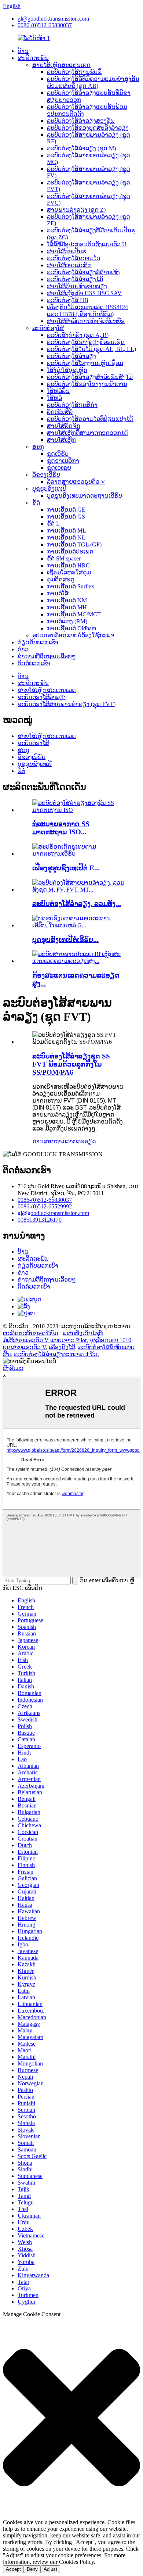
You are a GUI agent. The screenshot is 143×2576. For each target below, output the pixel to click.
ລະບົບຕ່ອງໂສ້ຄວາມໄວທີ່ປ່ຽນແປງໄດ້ (90, 419)
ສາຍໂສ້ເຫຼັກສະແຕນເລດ (61, 65)
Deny (32, 2569)
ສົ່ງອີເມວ (13, 1368)
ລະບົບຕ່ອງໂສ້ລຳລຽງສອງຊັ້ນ (81, 121)
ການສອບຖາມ (49, 1141)
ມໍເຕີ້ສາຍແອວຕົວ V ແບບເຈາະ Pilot (45, 1340)
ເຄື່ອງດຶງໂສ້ (62, 1347)
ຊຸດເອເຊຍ (59, 468)
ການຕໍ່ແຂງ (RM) (67, 621)
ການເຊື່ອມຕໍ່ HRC (68, 565)
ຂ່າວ (23, 649)
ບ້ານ (23, 51)
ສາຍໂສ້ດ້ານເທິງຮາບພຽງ (77, 286)
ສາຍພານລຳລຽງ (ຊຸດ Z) (76, 210)
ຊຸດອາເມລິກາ (63, 461)
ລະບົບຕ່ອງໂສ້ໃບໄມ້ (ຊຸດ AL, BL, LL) (91, 349)
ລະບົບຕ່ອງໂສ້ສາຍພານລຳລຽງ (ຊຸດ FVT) (67, 704)
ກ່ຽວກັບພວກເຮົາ (38, 642)
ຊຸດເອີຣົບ (58, 454)
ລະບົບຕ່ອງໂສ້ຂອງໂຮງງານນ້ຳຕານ (87, 384)
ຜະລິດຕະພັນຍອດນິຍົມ (30, 1333)
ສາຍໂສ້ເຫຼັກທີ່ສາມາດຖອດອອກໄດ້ (87, 433)
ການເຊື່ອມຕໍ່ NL (66, 538)
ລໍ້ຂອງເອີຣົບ (46, 475)
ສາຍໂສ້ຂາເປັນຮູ (67, 251)
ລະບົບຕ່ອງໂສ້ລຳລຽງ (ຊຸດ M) (81, 148)
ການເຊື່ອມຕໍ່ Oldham (71, 628)
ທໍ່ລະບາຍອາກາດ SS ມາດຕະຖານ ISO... (61, 828)
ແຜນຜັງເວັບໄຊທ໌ (83, 1333)
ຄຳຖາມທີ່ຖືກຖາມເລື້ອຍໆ (47, 656)
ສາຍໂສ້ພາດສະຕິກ (69, 265)
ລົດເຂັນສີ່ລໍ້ (60, 412)
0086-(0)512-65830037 (45, 25)
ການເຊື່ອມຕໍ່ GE (66, 510)
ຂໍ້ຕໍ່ (36, 503)
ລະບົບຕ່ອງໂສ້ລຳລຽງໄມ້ (75, 279)
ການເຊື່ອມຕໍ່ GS (66, 517)
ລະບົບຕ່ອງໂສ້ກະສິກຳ (72, 405)
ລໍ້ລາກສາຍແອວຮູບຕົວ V (76, 482)
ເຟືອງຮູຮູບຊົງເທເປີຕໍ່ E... (66, 868)
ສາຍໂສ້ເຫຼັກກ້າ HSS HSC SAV (84, 293)
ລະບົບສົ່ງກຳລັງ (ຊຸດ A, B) (78, 335)
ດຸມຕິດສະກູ (61, 579)
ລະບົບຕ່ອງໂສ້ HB (68, 300)
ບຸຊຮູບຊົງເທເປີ (49, 489)
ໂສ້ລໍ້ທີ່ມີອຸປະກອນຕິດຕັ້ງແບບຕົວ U (87, 244)
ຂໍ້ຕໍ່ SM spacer (64, 558)
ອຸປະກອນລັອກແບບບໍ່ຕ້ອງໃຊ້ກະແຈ (73, 635)
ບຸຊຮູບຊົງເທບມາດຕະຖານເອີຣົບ (85, 496)
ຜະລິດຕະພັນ (33, 58)
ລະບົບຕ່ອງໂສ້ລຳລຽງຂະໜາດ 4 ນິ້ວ (56, 1354)
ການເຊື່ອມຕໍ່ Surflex (71, 586)
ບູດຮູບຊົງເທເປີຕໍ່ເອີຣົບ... (65, 940)
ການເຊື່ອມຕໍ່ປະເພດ (70, 551)
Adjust (50, 2569)
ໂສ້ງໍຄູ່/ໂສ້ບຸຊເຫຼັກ (67, 370)
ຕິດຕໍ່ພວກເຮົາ (34, 663)
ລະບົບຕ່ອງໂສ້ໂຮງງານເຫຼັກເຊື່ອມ (85, 363)
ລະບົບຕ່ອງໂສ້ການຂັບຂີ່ (74, 72)
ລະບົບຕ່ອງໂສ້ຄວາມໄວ (74, 258)
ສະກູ (38, 447)
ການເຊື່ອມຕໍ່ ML (67, 531)
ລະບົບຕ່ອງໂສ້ (48, 328)
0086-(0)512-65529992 (45, 1206)
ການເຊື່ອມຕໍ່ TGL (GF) (74, 544)
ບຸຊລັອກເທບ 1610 (110, 1340)
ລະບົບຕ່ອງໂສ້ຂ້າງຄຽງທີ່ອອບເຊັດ (86, 342)
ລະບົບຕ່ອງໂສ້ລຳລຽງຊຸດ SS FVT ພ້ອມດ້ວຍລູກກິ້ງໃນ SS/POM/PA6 (71, 1064)
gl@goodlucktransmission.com (53, 19)
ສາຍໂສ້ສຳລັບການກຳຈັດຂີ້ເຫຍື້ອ (86, 321)
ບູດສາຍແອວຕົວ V (24, 1347)
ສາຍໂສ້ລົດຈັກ (64, 426)
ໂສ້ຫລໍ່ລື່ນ (58, 391)
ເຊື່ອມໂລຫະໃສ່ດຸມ (69, 572)
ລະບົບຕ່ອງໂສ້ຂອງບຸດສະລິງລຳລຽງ (88, 128)
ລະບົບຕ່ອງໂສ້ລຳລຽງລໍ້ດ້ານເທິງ (83, 272)
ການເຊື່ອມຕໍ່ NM (67, 600)
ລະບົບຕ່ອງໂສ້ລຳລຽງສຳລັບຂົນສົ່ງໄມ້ (90, 377)
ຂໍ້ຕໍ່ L (53, 524)
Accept (13, 2569)
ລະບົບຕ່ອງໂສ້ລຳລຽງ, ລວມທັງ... (77, 904)
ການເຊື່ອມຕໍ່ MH (67, 607)
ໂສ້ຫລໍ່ (54, 398)
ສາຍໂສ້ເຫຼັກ (61, 440)
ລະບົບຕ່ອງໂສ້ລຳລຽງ (71, 356)
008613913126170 (40, 1220)
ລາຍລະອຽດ (81, 1141)
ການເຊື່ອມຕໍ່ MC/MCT (74, 614)
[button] (71, 2418)
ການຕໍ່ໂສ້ (58, 593)
